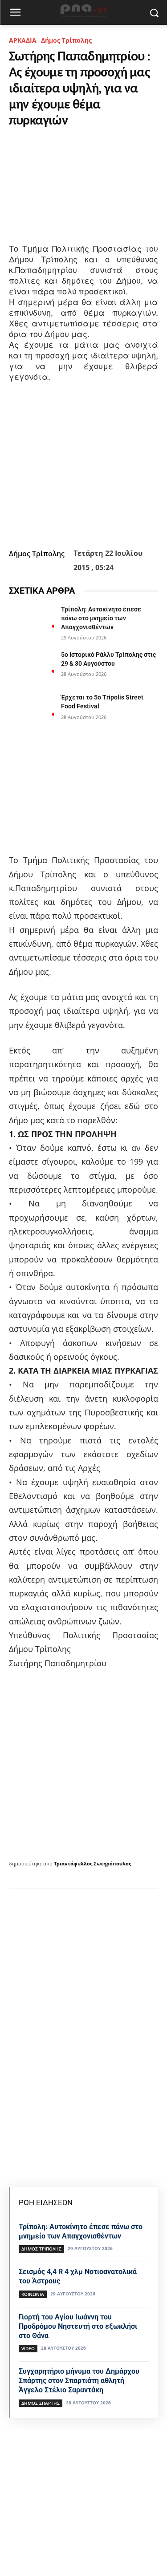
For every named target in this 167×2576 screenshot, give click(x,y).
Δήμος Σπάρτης (41, 2403)
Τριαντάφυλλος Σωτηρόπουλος (92, 1863)
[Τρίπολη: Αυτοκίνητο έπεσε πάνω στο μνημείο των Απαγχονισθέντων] (31, 621)
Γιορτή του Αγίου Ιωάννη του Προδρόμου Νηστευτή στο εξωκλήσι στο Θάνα (78, 2326)
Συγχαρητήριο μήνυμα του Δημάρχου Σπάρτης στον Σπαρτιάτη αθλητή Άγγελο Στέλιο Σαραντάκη (79, 2381)
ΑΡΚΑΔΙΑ (23, 40)
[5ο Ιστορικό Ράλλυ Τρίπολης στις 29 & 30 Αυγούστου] (31, 666)
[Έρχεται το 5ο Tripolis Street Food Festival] (31, 709)
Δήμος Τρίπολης (66, 40)
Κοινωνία (33, 2294)
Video (28, 2348)
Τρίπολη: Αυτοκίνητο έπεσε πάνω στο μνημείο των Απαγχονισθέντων (101, 618)
